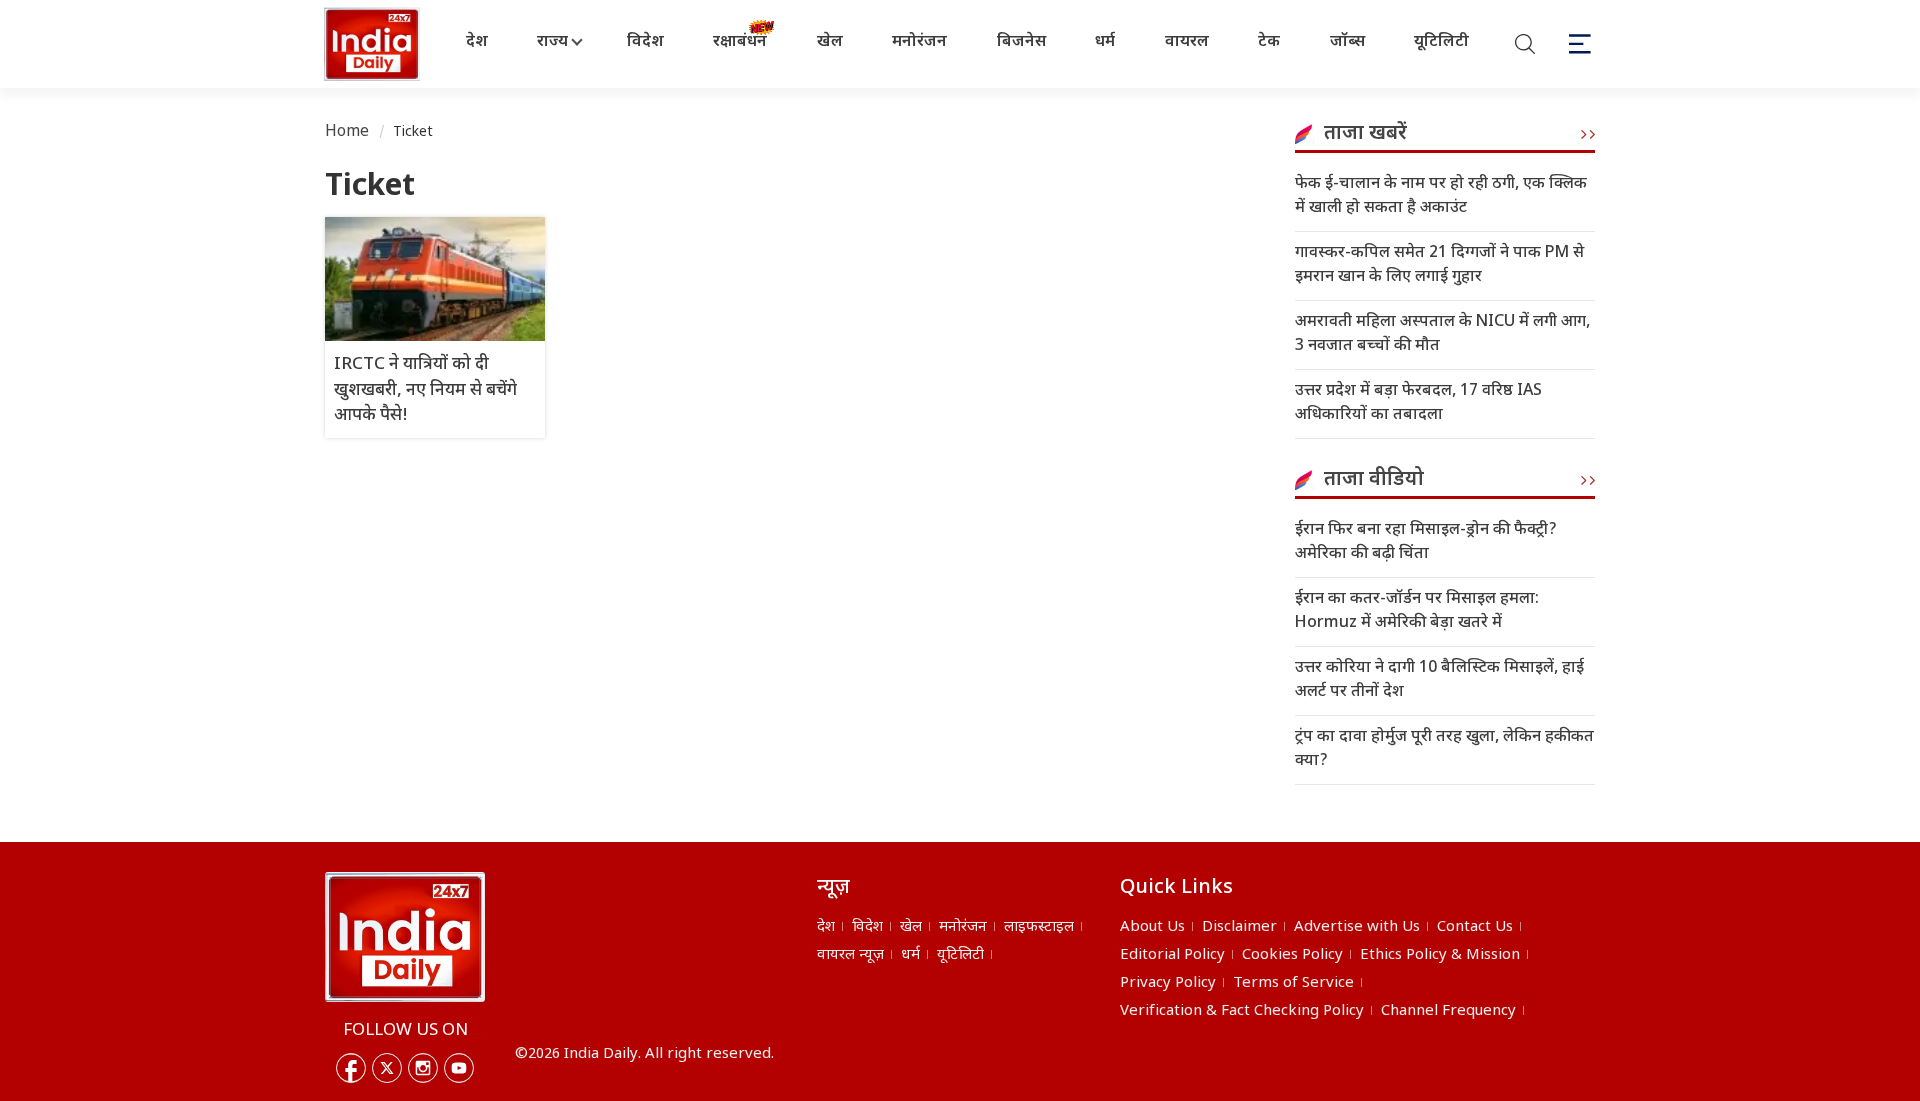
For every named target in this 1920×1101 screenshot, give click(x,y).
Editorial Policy (1172, 955)
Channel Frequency (1448, 1011)
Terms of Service (1293, 983)
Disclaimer (1239, 927)
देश (477, 42)
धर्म (1105, 42)
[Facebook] (351, 1068)
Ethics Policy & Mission (1440, 955)
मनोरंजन (919, 42)
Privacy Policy (1168, 983)
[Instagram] (423, 1068)
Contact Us (1475, 927)
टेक (1269, 42)
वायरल (1187, 42)
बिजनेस (1021, 42)
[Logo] (405, 937)
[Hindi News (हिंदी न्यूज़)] (374, 44)
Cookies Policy (1292, 955)
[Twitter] (387, 1068)
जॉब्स (1347, 42)
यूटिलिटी (1441, 42)
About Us (1152, 927)
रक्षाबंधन (740, 42)
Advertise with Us (1357, 927)
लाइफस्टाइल (1039, 927)
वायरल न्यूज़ (850, 955)
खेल (830, 42)
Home (347, 132)
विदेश (645, 42)
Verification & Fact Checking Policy (1242, 1011)
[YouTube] (459, 1068)
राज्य (552, 42)
